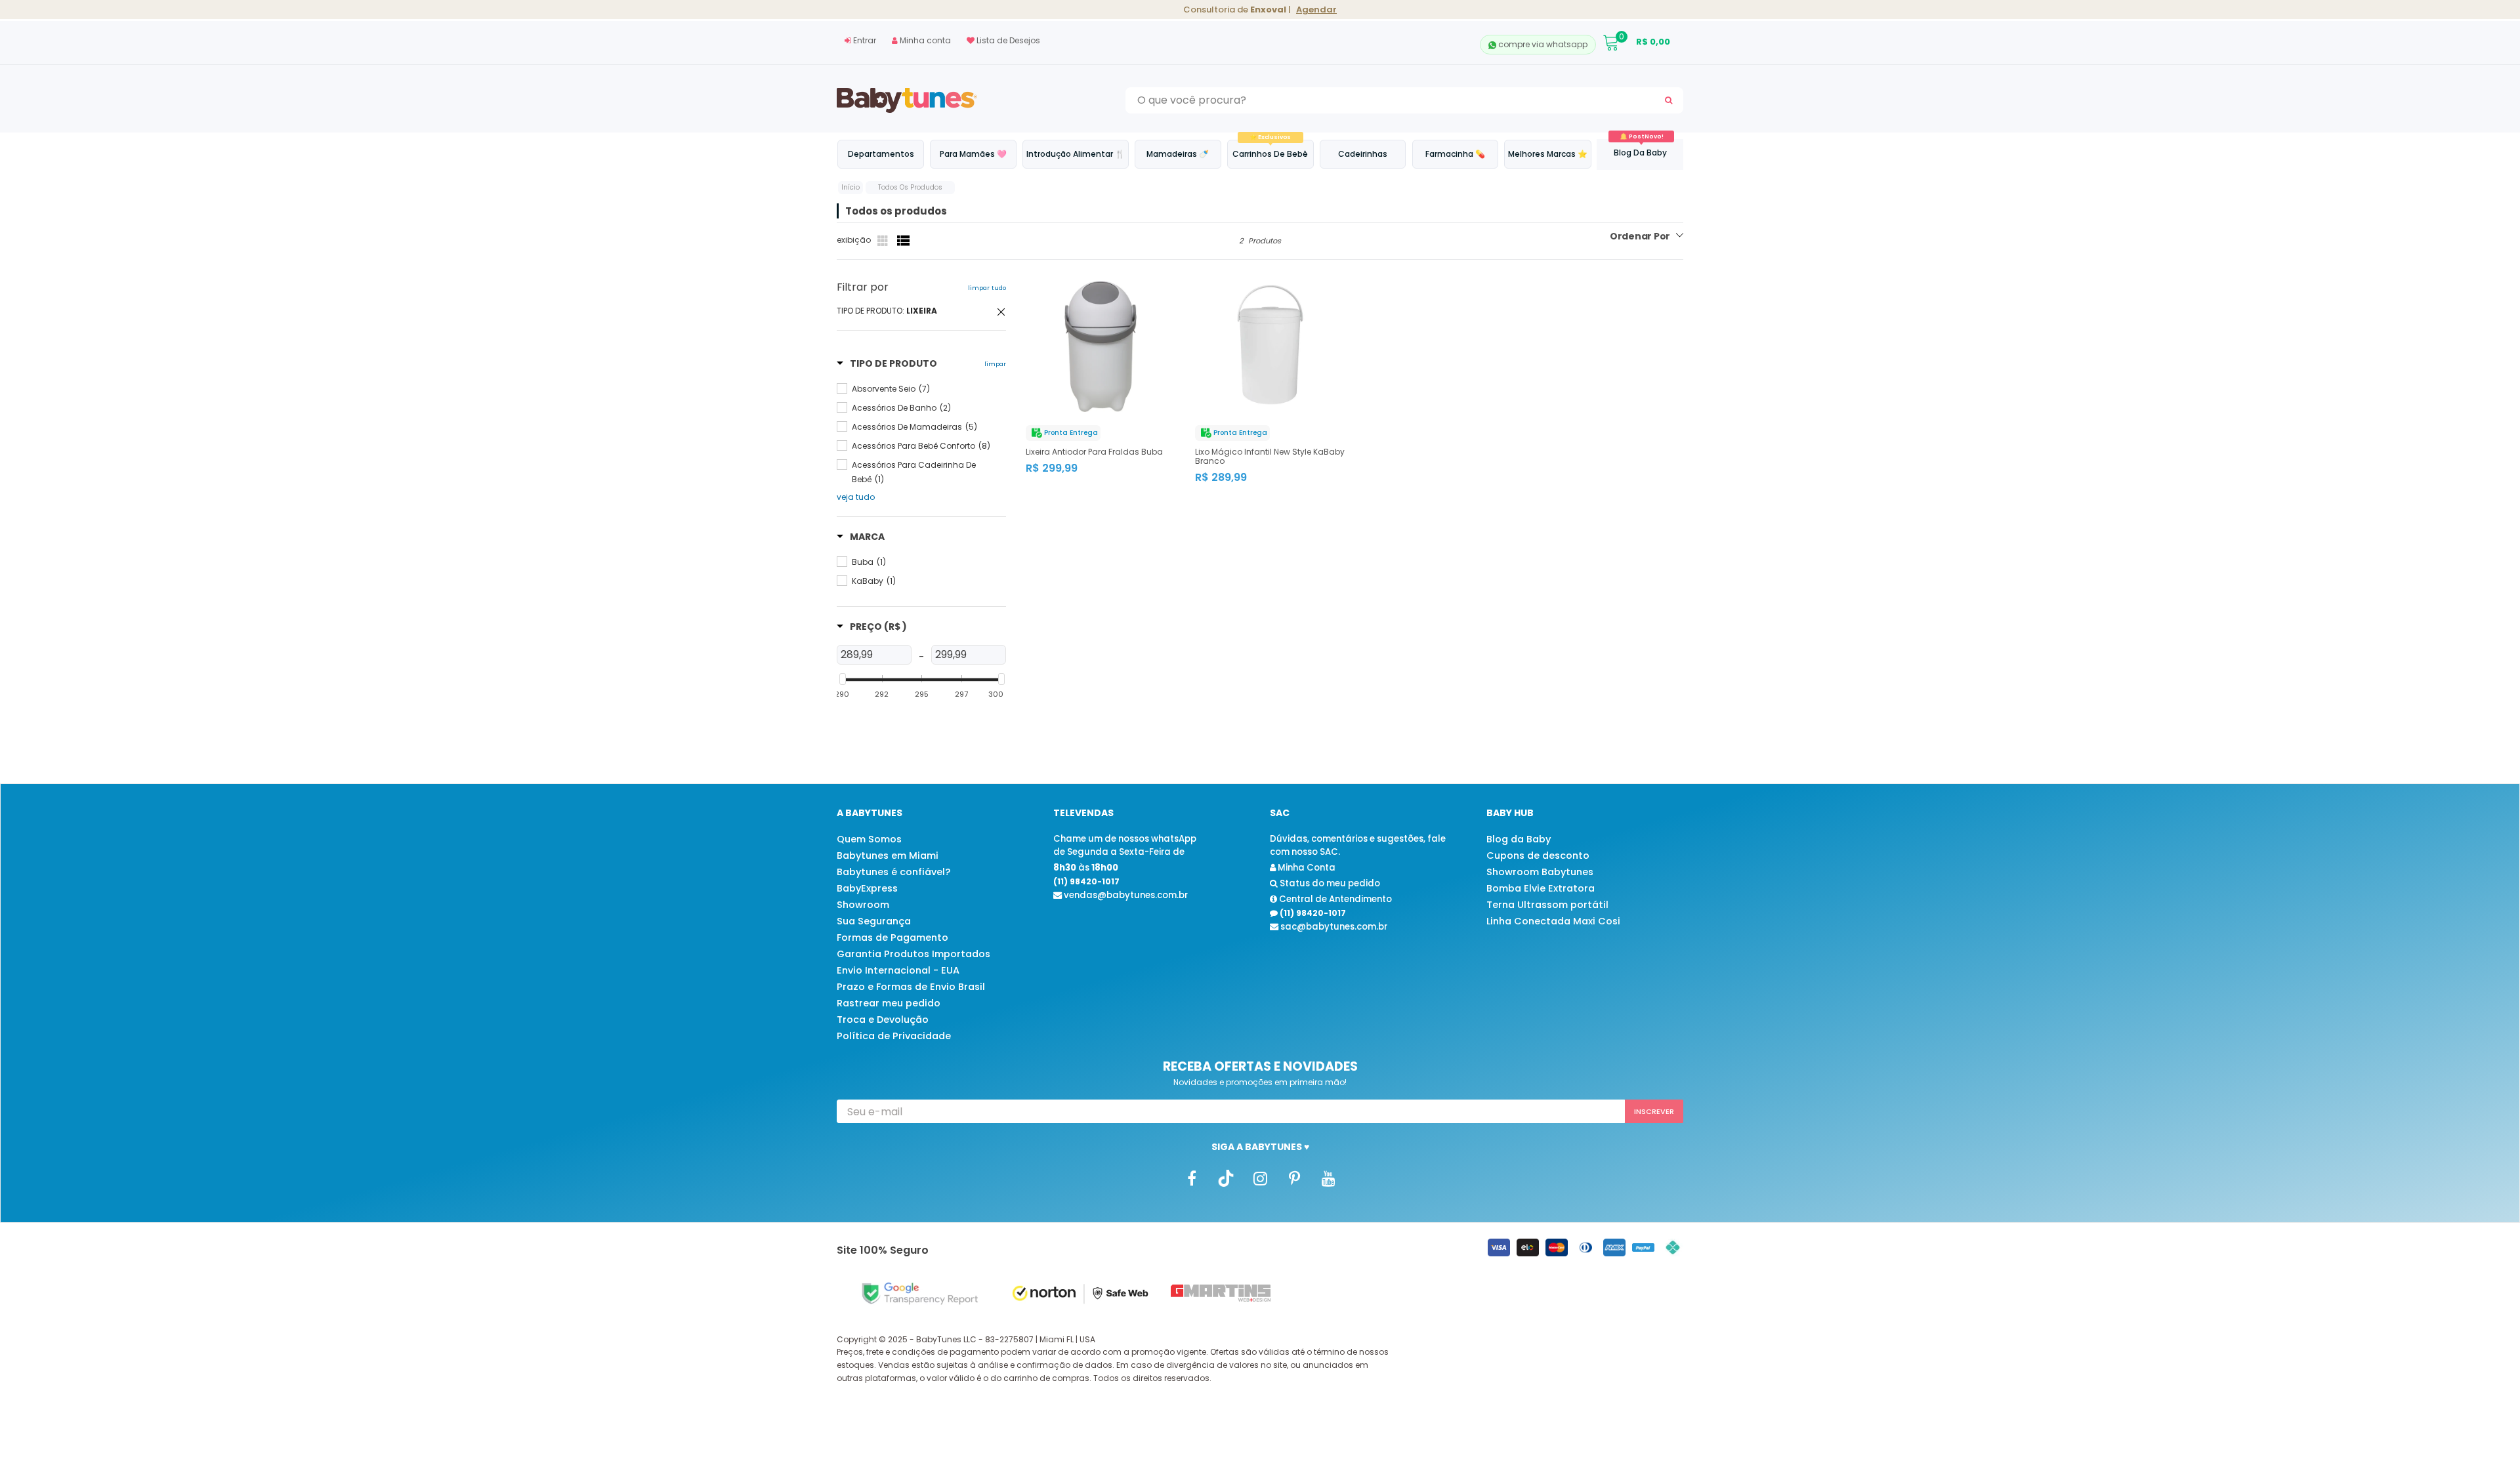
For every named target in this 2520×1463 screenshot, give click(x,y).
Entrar (864, 40)
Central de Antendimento (1334, 899)
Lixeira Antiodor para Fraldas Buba (1094, 452)
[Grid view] (884, 241)
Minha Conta (1306, 868)
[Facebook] (1192, 1178)
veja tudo (856, 497)
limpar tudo (987, 288)
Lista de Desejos (1007, 40)
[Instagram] (1260, 1178)
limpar (995, 364)
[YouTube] (1328, 1178)
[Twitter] (1226, 1178)
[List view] (904, 241)
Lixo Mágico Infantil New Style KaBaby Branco (1270, 457)
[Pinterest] (1294, 1178)
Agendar (1316, 10)
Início (850, 187)
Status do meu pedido (1329, 883)
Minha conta (924, 40)
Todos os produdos (910, 187)
